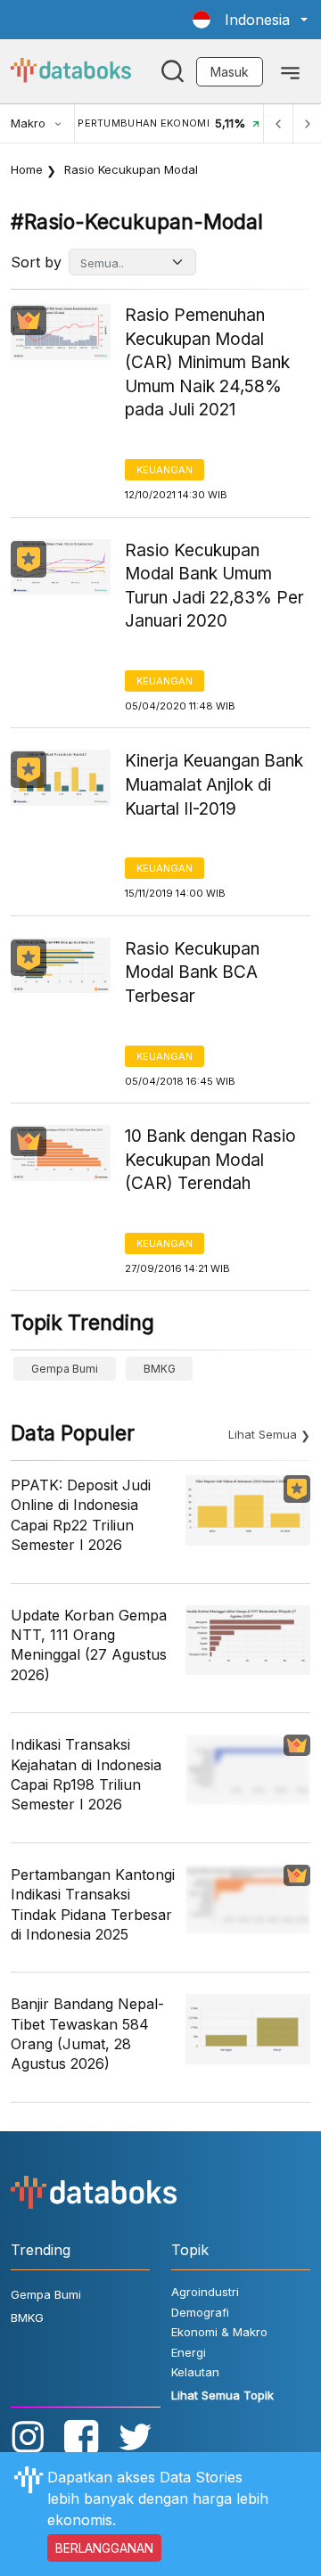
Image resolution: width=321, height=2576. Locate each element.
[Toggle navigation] (290, 71)
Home (27, 169)
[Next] (307, 123)
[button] (250, 20)
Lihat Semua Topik (222, 2395)
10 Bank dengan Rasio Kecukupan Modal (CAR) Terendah (210, 1160)
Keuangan (165, 470)
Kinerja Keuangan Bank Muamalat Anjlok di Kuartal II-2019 (214, 784)
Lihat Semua (263, 1434)
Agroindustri (205, 2292)
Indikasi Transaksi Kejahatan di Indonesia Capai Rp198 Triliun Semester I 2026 (86, 1774)
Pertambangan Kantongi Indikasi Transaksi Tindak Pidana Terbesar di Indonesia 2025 (93, 1904)
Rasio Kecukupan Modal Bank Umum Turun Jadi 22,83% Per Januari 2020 (214, 586)
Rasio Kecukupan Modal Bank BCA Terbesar (192, 972)
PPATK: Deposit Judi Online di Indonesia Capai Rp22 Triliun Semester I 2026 (81, 1515)
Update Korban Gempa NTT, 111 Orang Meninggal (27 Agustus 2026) (89, 1645)
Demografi (200, 2312)
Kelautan (195, 2372)
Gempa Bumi (65, 1369)
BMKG (160, 1369)
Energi (189, 2352)
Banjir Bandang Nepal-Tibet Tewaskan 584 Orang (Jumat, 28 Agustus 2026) (87, 2034)
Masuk (230, 72)
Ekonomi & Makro (219, 2332)
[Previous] (278, 123)
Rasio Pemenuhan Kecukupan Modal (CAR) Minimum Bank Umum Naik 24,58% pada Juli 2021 (207, 362)
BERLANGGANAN (104, 2548)
